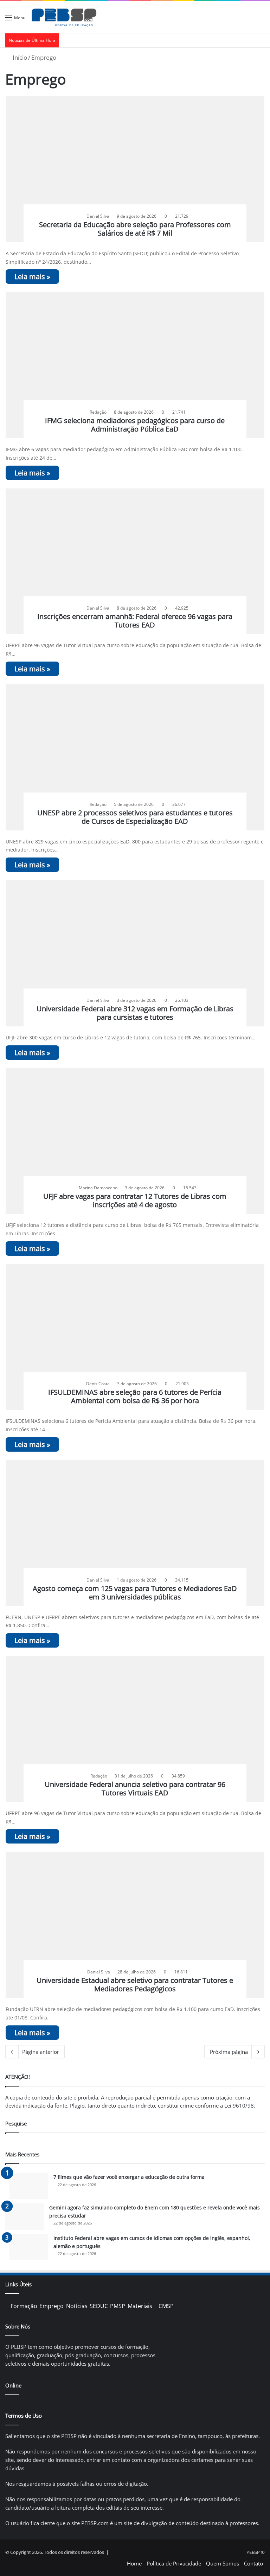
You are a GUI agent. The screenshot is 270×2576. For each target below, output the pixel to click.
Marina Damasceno (98, 1188)
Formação (24, 2306)
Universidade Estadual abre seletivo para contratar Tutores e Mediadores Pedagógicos (135, 1984)
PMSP (118, 2306)
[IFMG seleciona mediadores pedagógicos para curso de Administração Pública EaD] (135, 365)
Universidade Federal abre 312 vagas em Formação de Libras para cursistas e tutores (135, 1013)
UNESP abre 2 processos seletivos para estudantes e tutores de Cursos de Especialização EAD (135, 817)
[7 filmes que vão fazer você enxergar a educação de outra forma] (29, 2186)
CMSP (166, 2306)
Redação (98, 412)
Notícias (77, 2306)
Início (19, 57)
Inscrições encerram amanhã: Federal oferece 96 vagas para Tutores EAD (135, 621)
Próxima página (229, 2052)
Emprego (52, 2306)
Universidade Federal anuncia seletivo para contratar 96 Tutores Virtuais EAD (135, 1789)
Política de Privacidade (174, 2563)
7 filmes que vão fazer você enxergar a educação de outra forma (129, 2177)
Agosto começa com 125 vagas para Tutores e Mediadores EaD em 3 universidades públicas (135, 1593)
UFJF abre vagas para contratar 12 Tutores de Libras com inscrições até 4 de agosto (135, 1200)
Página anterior (41, 2052)
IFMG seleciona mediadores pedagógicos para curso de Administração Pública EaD (135, 425)
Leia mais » (32, 277)
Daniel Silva (98, 216)
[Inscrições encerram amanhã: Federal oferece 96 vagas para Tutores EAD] (135, 561)
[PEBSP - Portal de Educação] (64, 17)
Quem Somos (223, 2563)
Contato (253, 2563)
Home (134, 2563)
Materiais (140, 2306)
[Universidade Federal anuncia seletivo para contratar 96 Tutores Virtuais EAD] (135, 1729)
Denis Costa (98, 1384)
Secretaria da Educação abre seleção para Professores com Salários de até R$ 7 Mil (135, 229)
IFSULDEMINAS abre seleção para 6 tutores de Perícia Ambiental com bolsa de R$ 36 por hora (135, 1396)
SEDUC (99, 2306)
